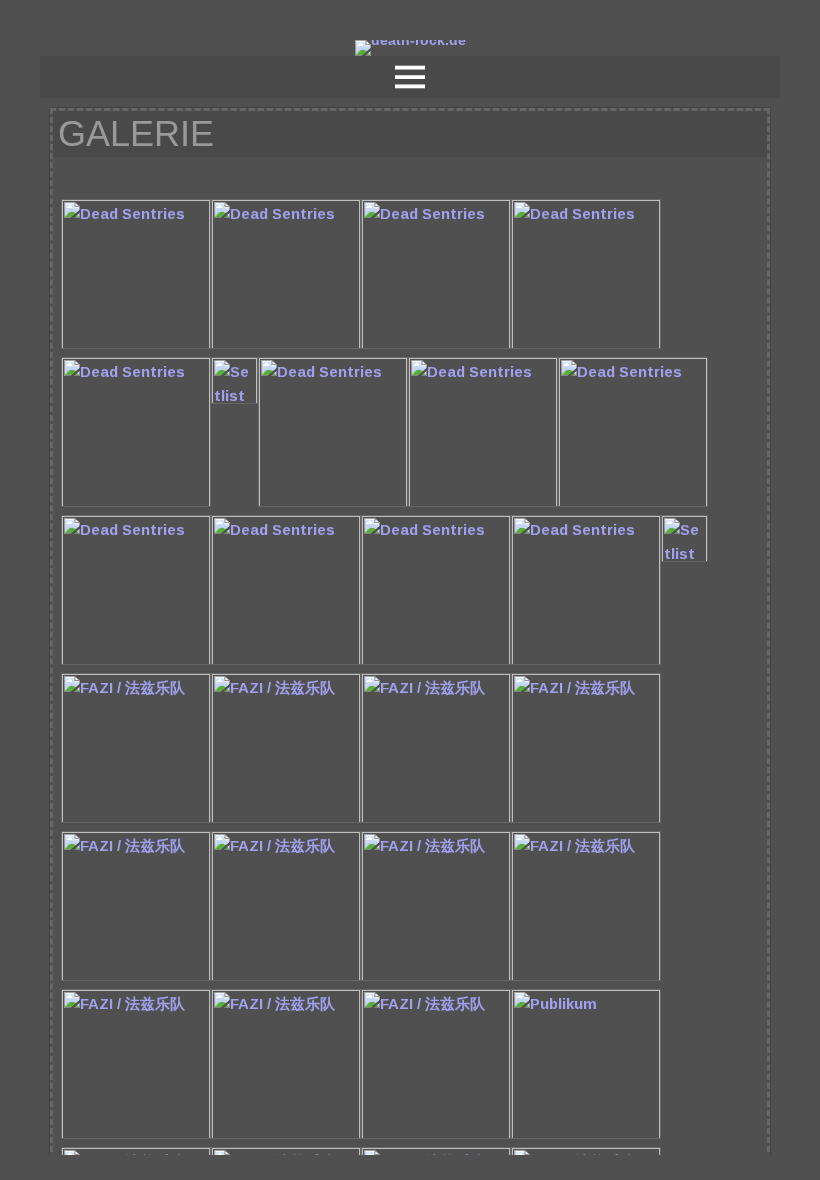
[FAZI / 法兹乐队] (136, 818)
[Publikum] (586, 1134)
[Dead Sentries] (136, 344)
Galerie (136, 133)
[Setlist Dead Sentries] (234, 399)
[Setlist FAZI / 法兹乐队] (684, 557)
